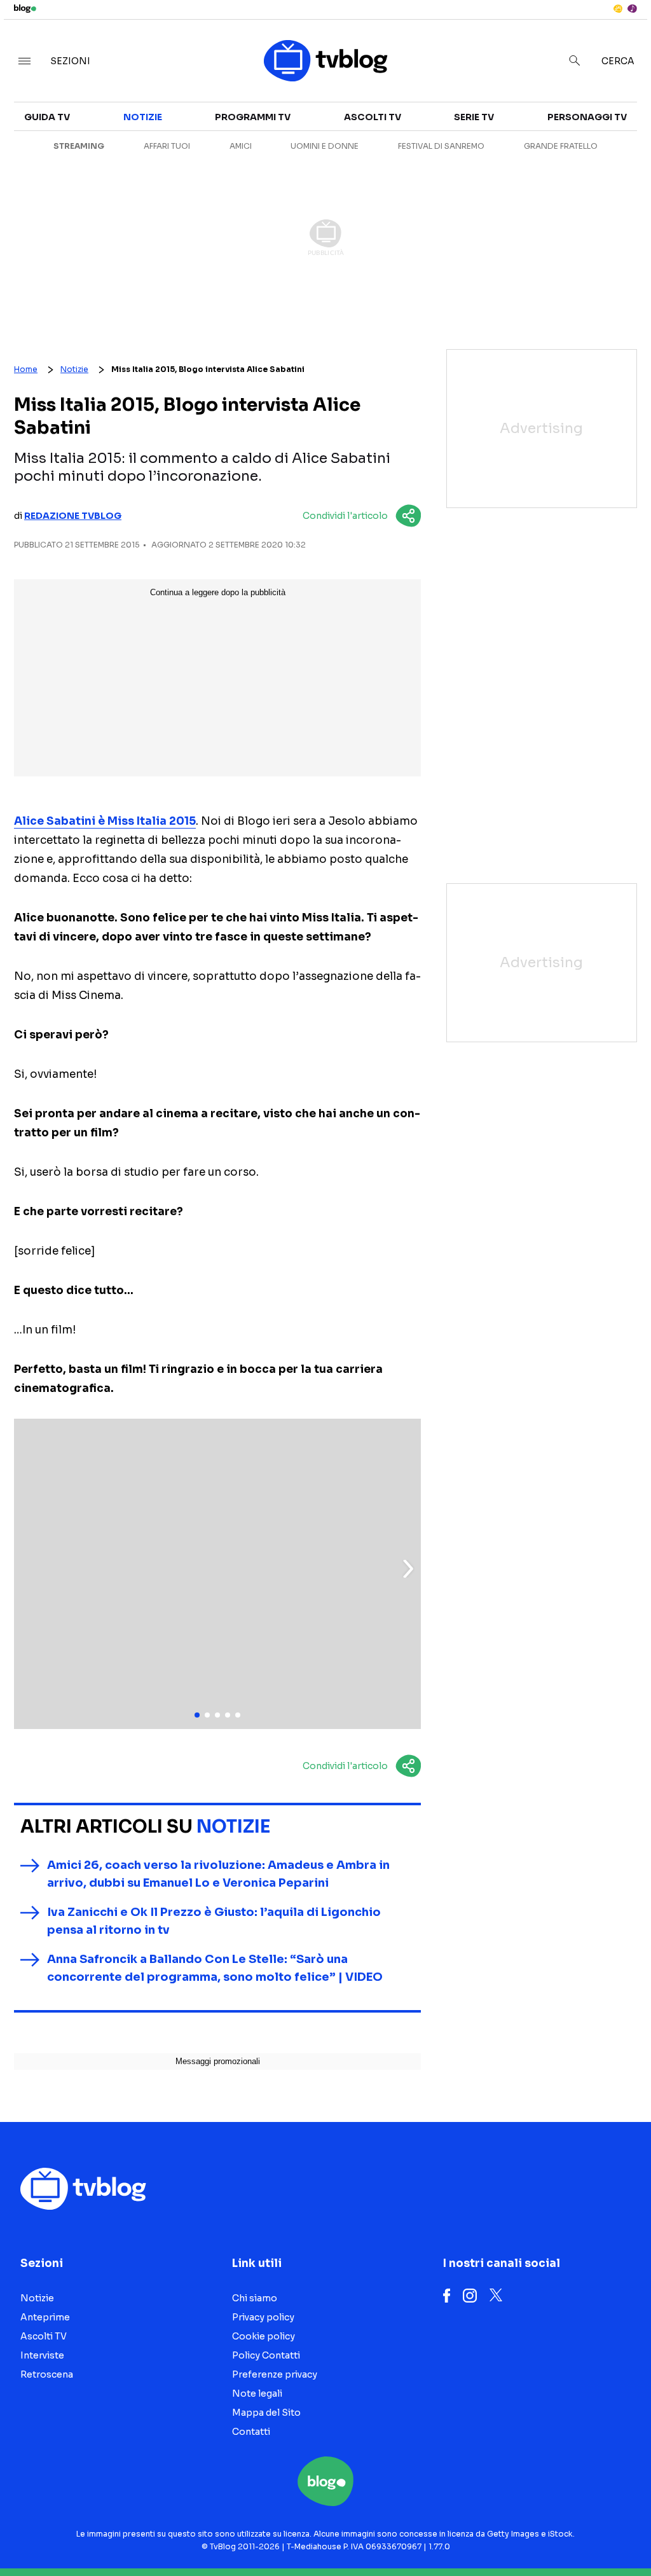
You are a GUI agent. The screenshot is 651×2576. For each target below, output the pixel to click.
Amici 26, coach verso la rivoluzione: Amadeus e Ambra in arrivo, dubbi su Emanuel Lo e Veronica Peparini (218, 1874)
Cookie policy (264, 2336)
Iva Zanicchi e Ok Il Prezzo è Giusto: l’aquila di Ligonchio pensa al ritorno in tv (214, 1921)
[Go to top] (554, 2534)
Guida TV (47, 117)
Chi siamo (255, 2298)
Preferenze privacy (275, 2374)
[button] (408, 1569)
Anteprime (45, 2317)
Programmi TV (253, 117)
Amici (241, 146)
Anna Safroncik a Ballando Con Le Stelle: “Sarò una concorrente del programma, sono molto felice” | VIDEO (215, 1968)
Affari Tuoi (167, 146)
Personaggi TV (587, 117)
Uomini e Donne (325, 146)
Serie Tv (474, 117)
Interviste (42, 2355)
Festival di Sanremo (441, 146)
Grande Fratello (561, 146)
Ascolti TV (373, 117)
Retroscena (47, 2374)
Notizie (143, 117)
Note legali (257, 2393)
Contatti (251, 2432)
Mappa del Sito (266, 2413)
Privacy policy (263, 2317)
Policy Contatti (266, 2355)
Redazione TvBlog (73, 516)
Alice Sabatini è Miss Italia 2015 (105, 821)
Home (26, 369)
